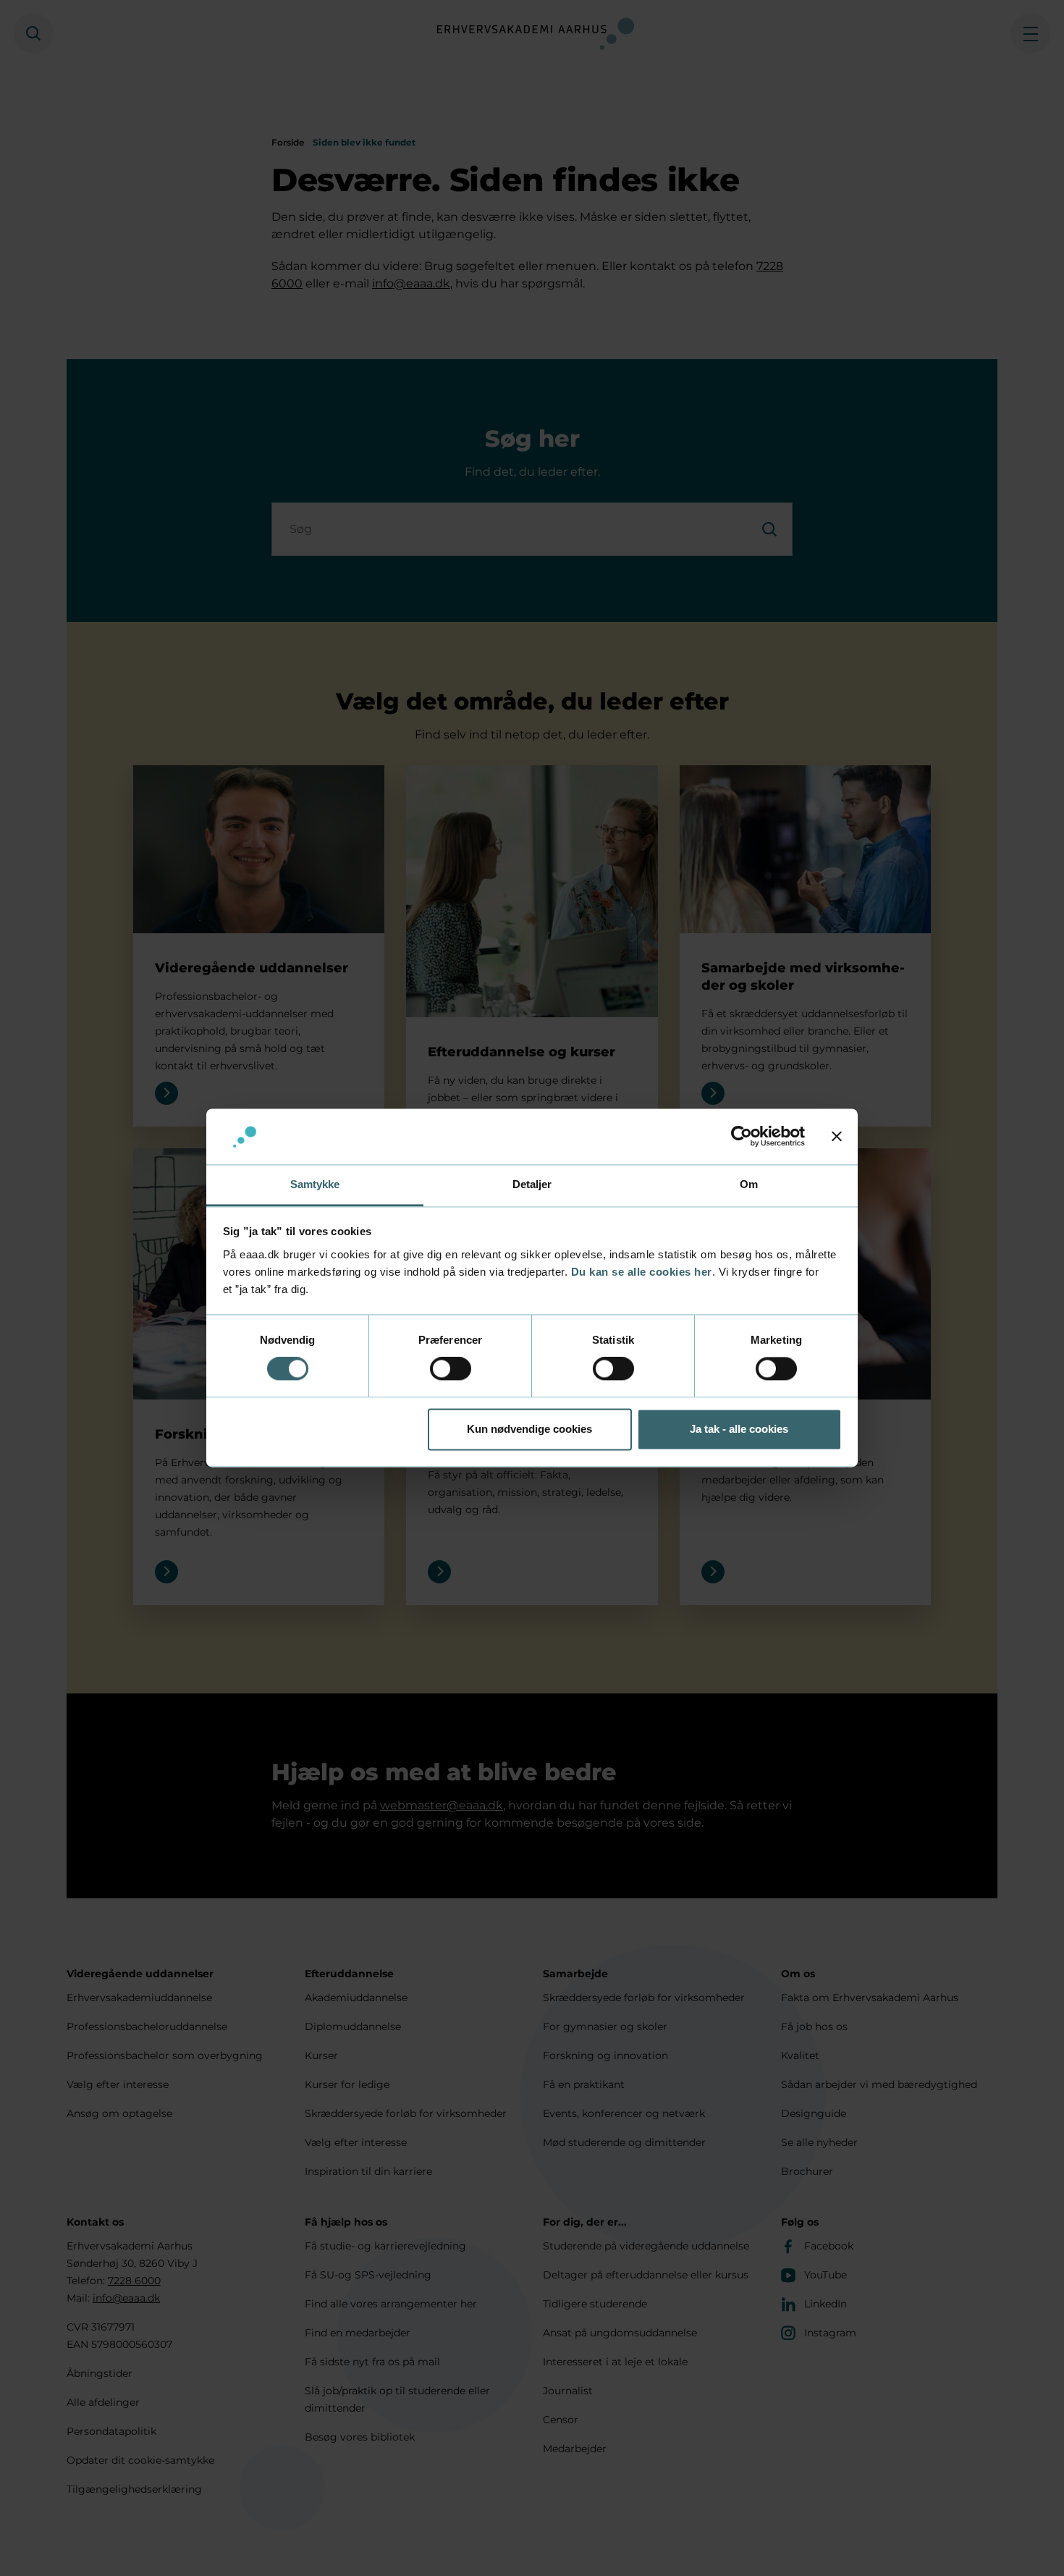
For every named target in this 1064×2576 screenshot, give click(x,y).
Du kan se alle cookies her (642, 1272)
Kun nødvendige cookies (529, 1429)
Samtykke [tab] (315, 1184)
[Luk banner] (837, 1137)
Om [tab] (749, 1184)
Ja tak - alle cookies (739, 1429)
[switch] (451, 1369)
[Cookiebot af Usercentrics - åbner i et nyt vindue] (742, 1137)
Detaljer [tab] (532, 1184)
